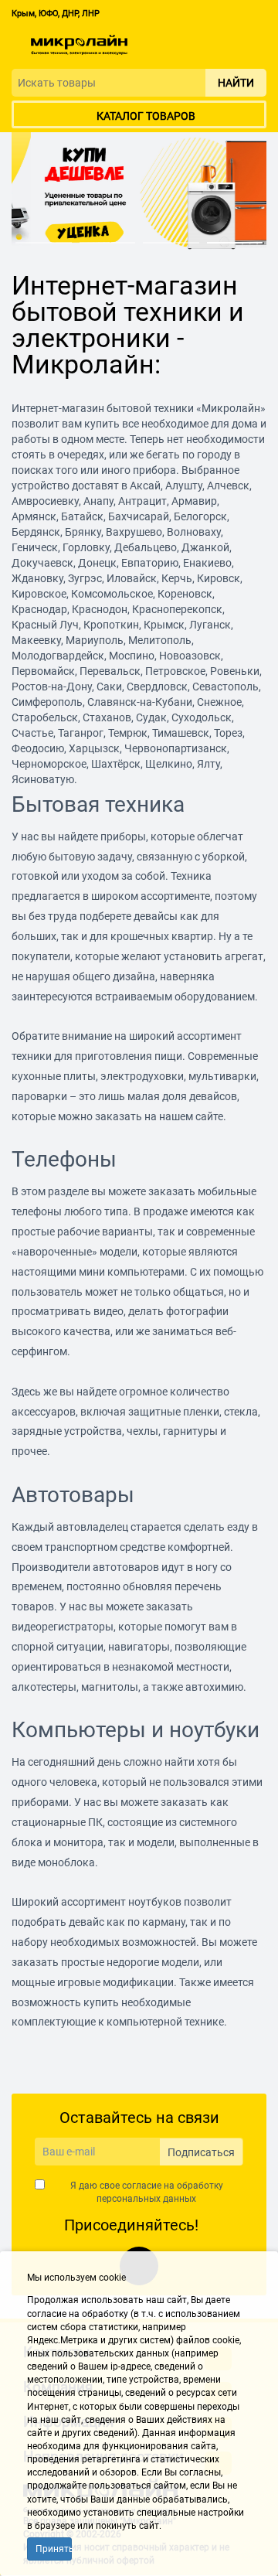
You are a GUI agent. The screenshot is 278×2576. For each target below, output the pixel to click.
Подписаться (201, 2152)
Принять (54, 2549)
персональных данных (146, 2199)
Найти (236, 83)
